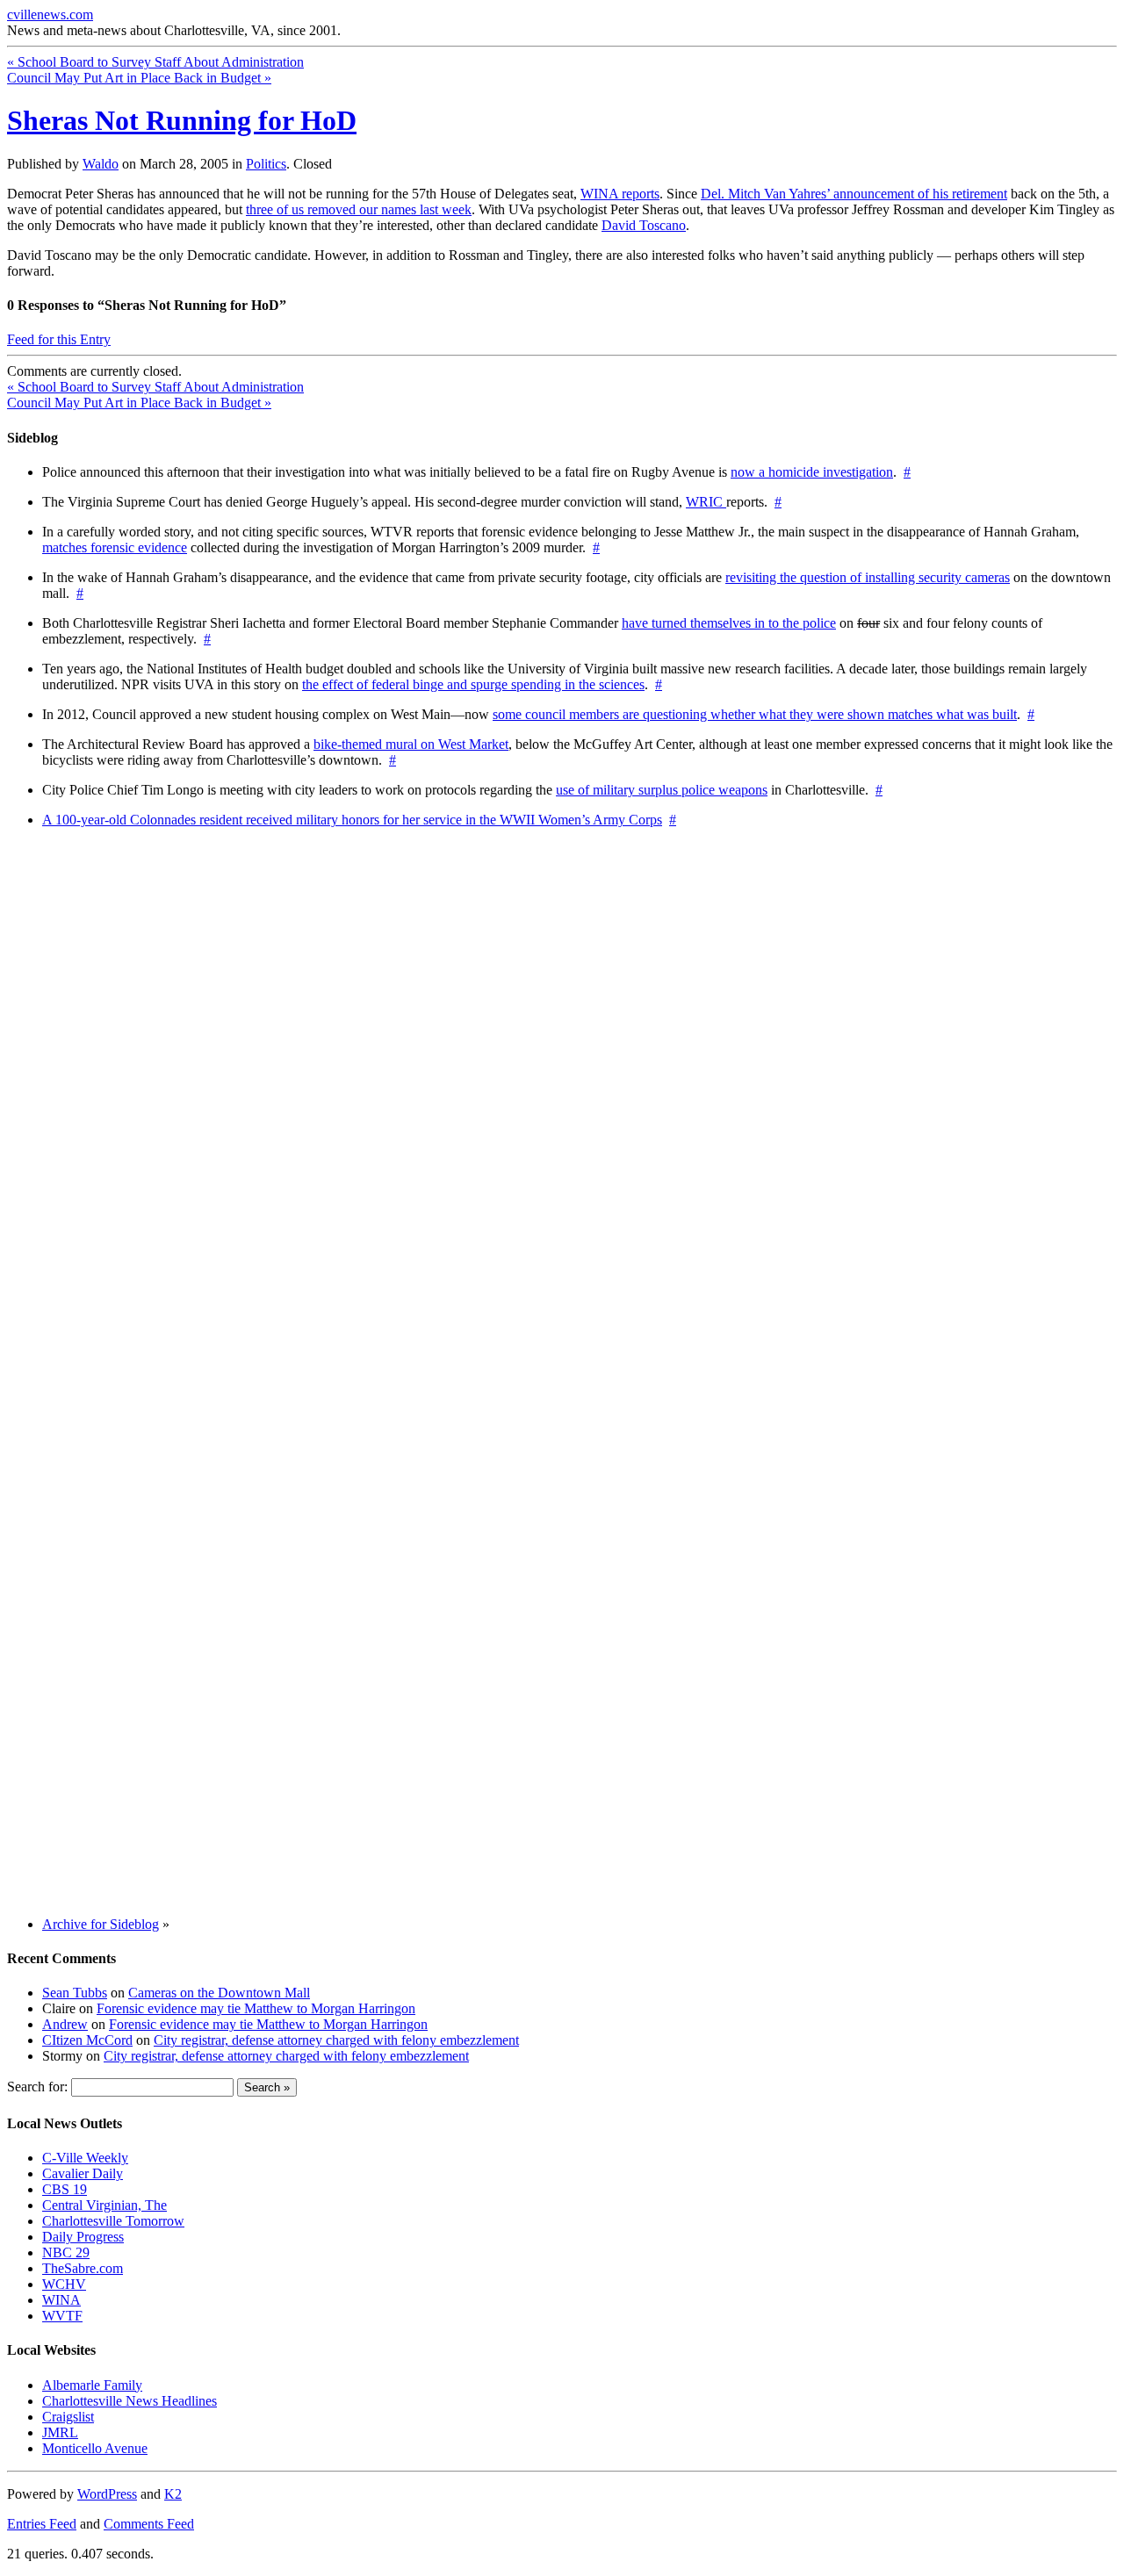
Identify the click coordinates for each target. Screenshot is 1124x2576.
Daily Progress (83, 2237)
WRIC (706, 502)
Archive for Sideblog (101, 1924)
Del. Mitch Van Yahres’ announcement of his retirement (854, 194)
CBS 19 (65, 2189)
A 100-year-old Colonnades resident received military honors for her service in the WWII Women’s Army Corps (352, 820)
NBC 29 (66, 2252)
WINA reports (620, 194)
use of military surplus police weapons (662, 790)
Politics (266, 164)
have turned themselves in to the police (729, 623)
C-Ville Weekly (85, 2158)
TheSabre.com (83, 2268)
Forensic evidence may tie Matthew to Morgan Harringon (256, 2008)
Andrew (65, 2024)
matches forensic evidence (115, 547)
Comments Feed (149, 2524)
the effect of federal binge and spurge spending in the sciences (473, 684)
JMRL (60, 2432)
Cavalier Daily (83, 2173)
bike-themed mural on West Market (411, 744)
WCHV (64, 2284)
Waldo (101, 164)
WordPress (107, 2494)
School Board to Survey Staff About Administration (155, 62)
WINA (61, 2300)
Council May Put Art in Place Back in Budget (139, 78)
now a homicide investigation (812, 472)
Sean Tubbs (75, 1993)
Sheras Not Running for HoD (182, 120)
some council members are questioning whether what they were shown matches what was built (755, 714)
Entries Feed (42, 2524)
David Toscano (644, 225)
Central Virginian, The (104, 2205)
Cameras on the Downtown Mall (219, 1993)
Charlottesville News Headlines (130, 2401)
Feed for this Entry (59, 339)
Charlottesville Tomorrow (113, 2221)
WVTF (62, 2316)
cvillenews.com (50, 14)
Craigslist (68, 2417)
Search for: (37, 2087)
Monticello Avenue (95, 2448)
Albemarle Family (92, 2385)
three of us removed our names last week (359, 209)
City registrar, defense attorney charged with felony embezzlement (336, 2040)
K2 (173, 2494)
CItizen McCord (87, 2040)
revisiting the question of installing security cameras (868, 577)
